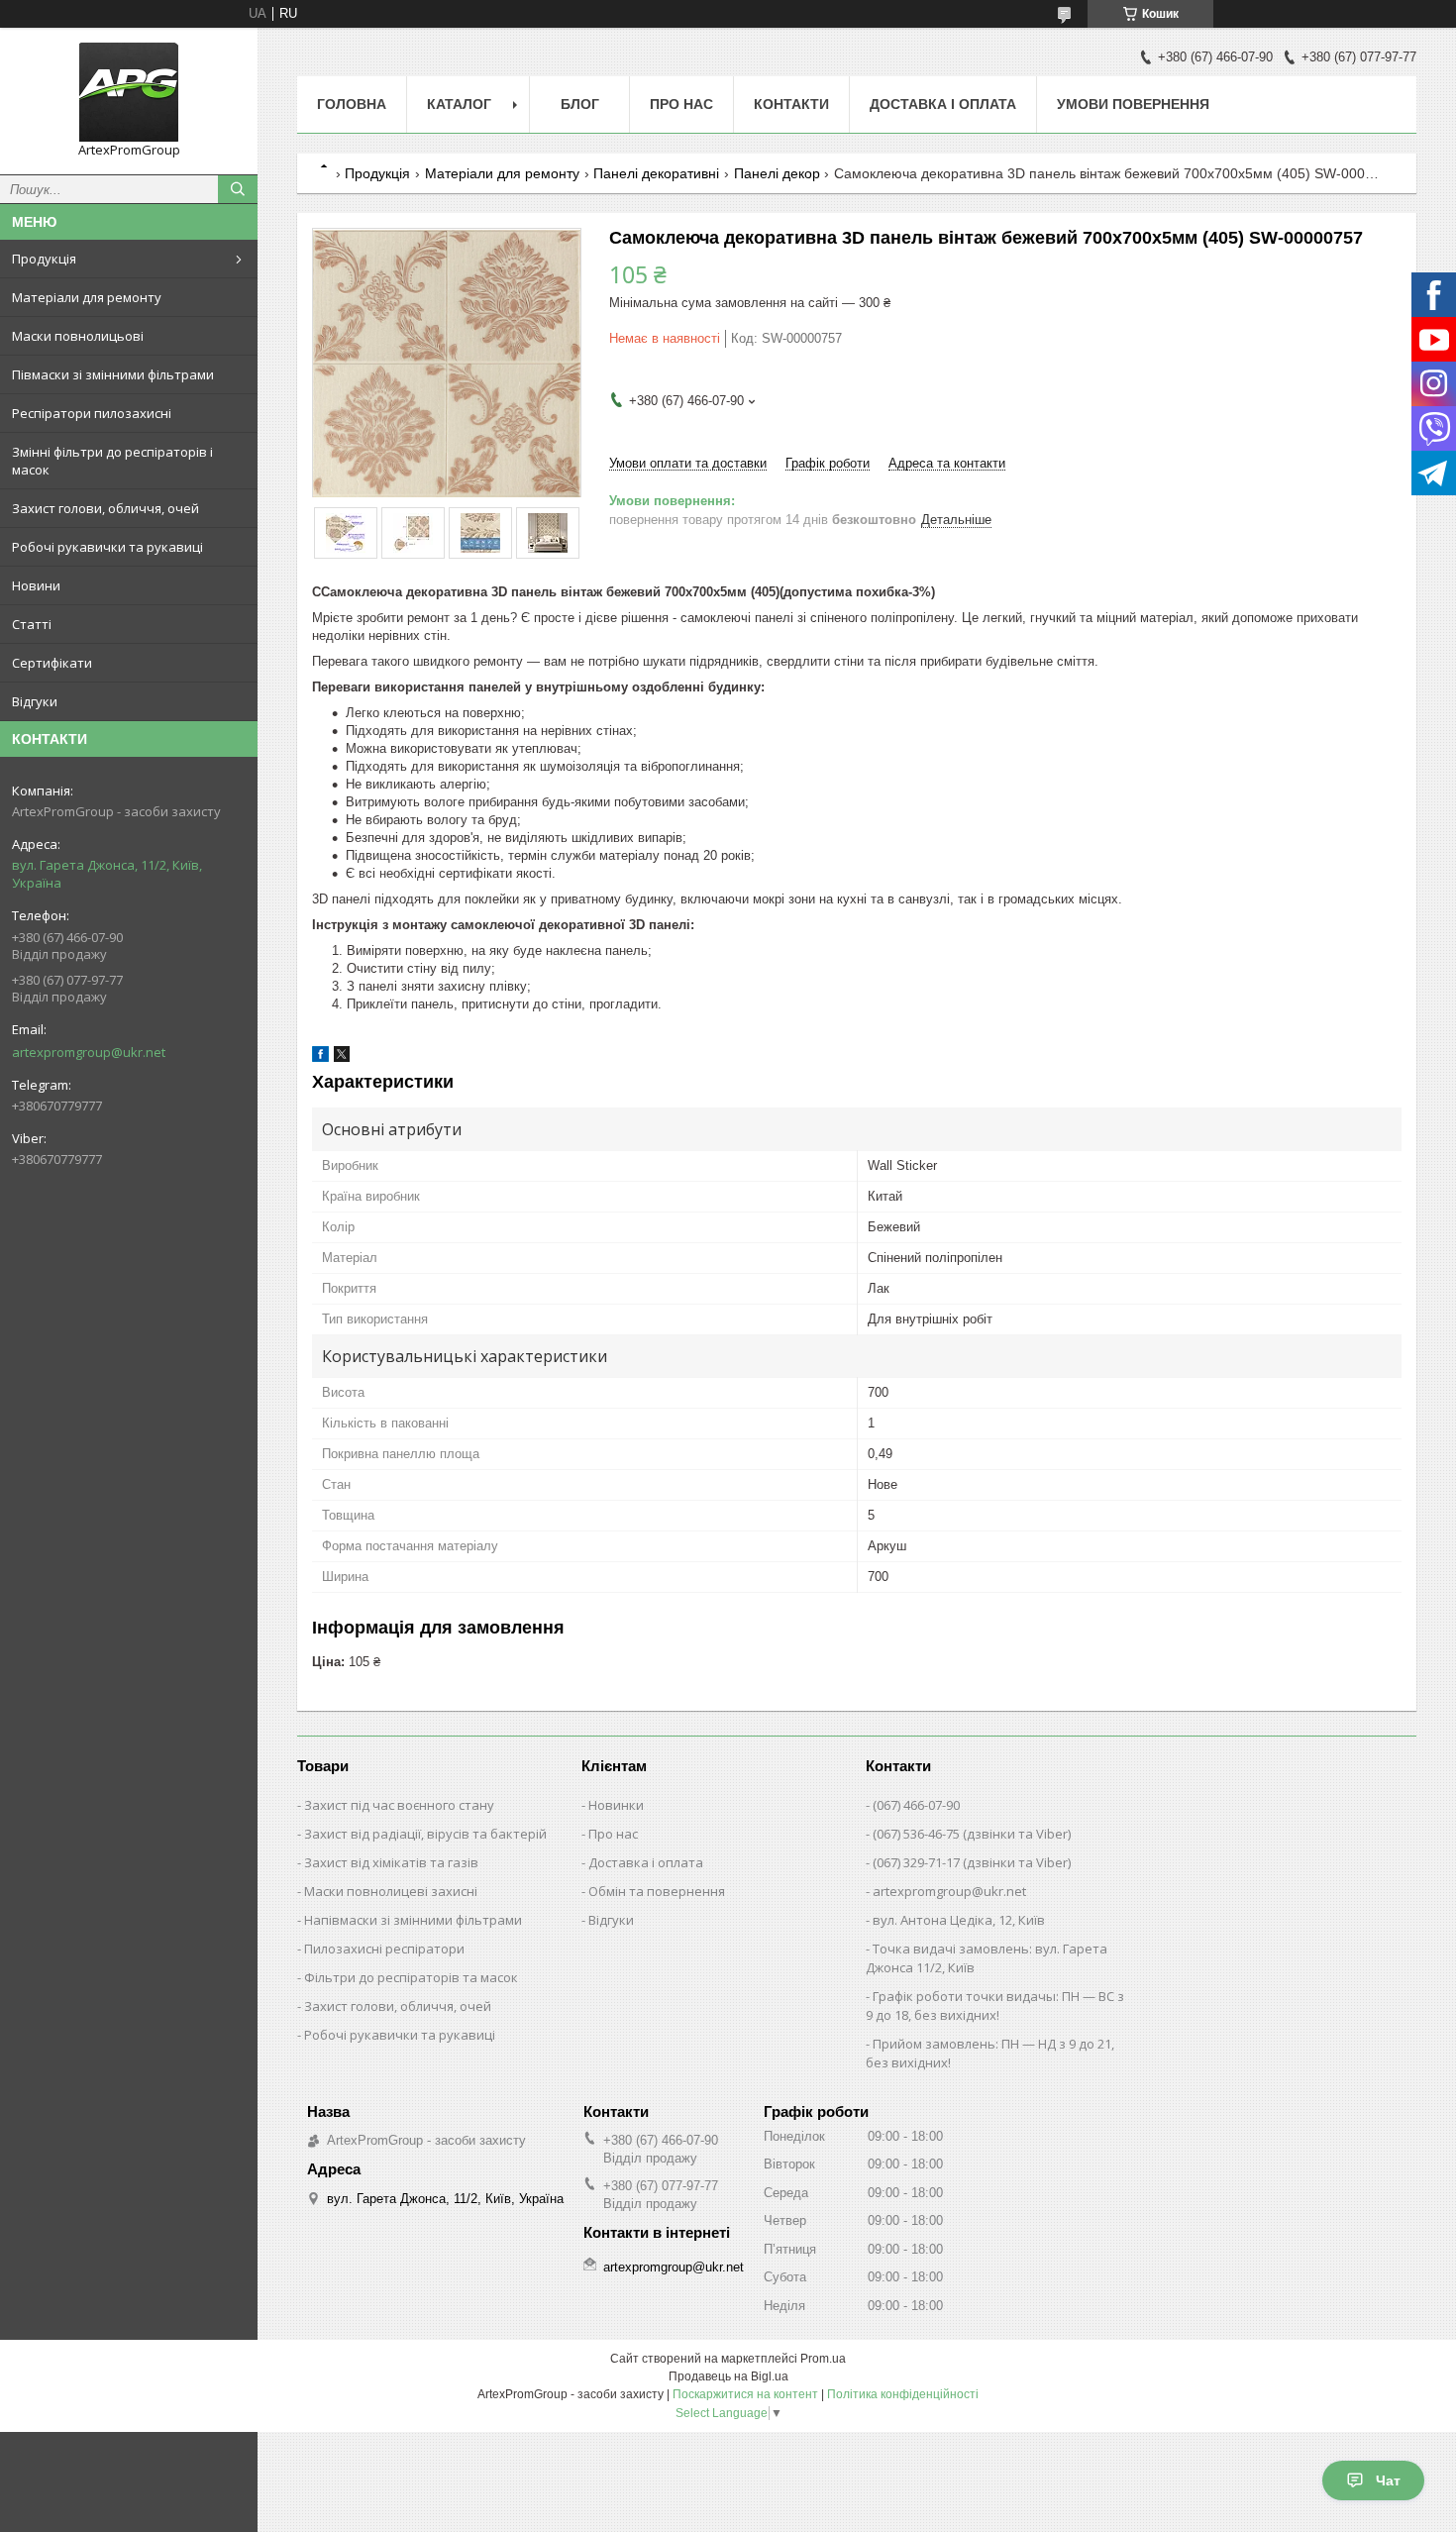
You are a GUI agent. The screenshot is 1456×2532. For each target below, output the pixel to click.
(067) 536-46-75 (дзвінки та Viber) (972, 1834)
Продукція (44, 259)
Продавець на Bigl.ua (728, 2376)
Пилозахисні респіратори (384, 1949)
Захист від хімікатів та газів (391, 1862)
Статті (32, 624)
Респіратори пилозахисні (92, 413)
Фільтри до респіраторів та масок (411, 1977)
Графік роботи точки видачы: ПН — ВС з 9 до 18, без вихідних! (995, 2005)
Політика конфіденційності (903, 2394)
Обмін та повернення (657, 1891)
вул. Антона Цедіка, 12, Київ (959, 1920)
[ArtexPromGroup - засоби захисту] (129, 92)
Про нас (681, 104)
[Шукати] (238, 189)
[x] (342, 1057)
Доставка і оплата (943, 104)
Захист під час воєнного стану (399, 1805)
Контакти (791, 104)
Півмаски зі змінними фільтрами (113, 374)
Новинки (616, 1805)
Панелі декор (777, 173)
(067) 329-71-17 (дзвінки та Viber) (972, 1862)
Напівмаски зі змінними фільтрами (413, 1920)
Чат (1388, 2480)
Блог (580, 104)
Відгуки (35, 701)
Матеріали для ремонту (87, 297)
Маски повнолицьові (78, 336)
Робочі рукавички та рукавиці (107, 547)
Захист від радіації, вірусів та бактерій (425, 1834)
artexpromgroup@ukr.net (89, 1052)
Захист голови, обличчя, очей (105, 508)
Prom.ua (823, 2359)
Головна (352, 104)
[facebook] (320, 1057)
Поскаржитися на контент (745, 2394)
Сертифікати (52, 663)
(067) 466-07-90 (916, 1805)
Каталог (459, 104)
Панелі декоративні (656, 173)
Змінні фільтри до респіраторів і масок (112, 461)
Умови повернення (1133, 104)
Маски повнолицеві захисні (391, 1891)
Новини (36, 585)
